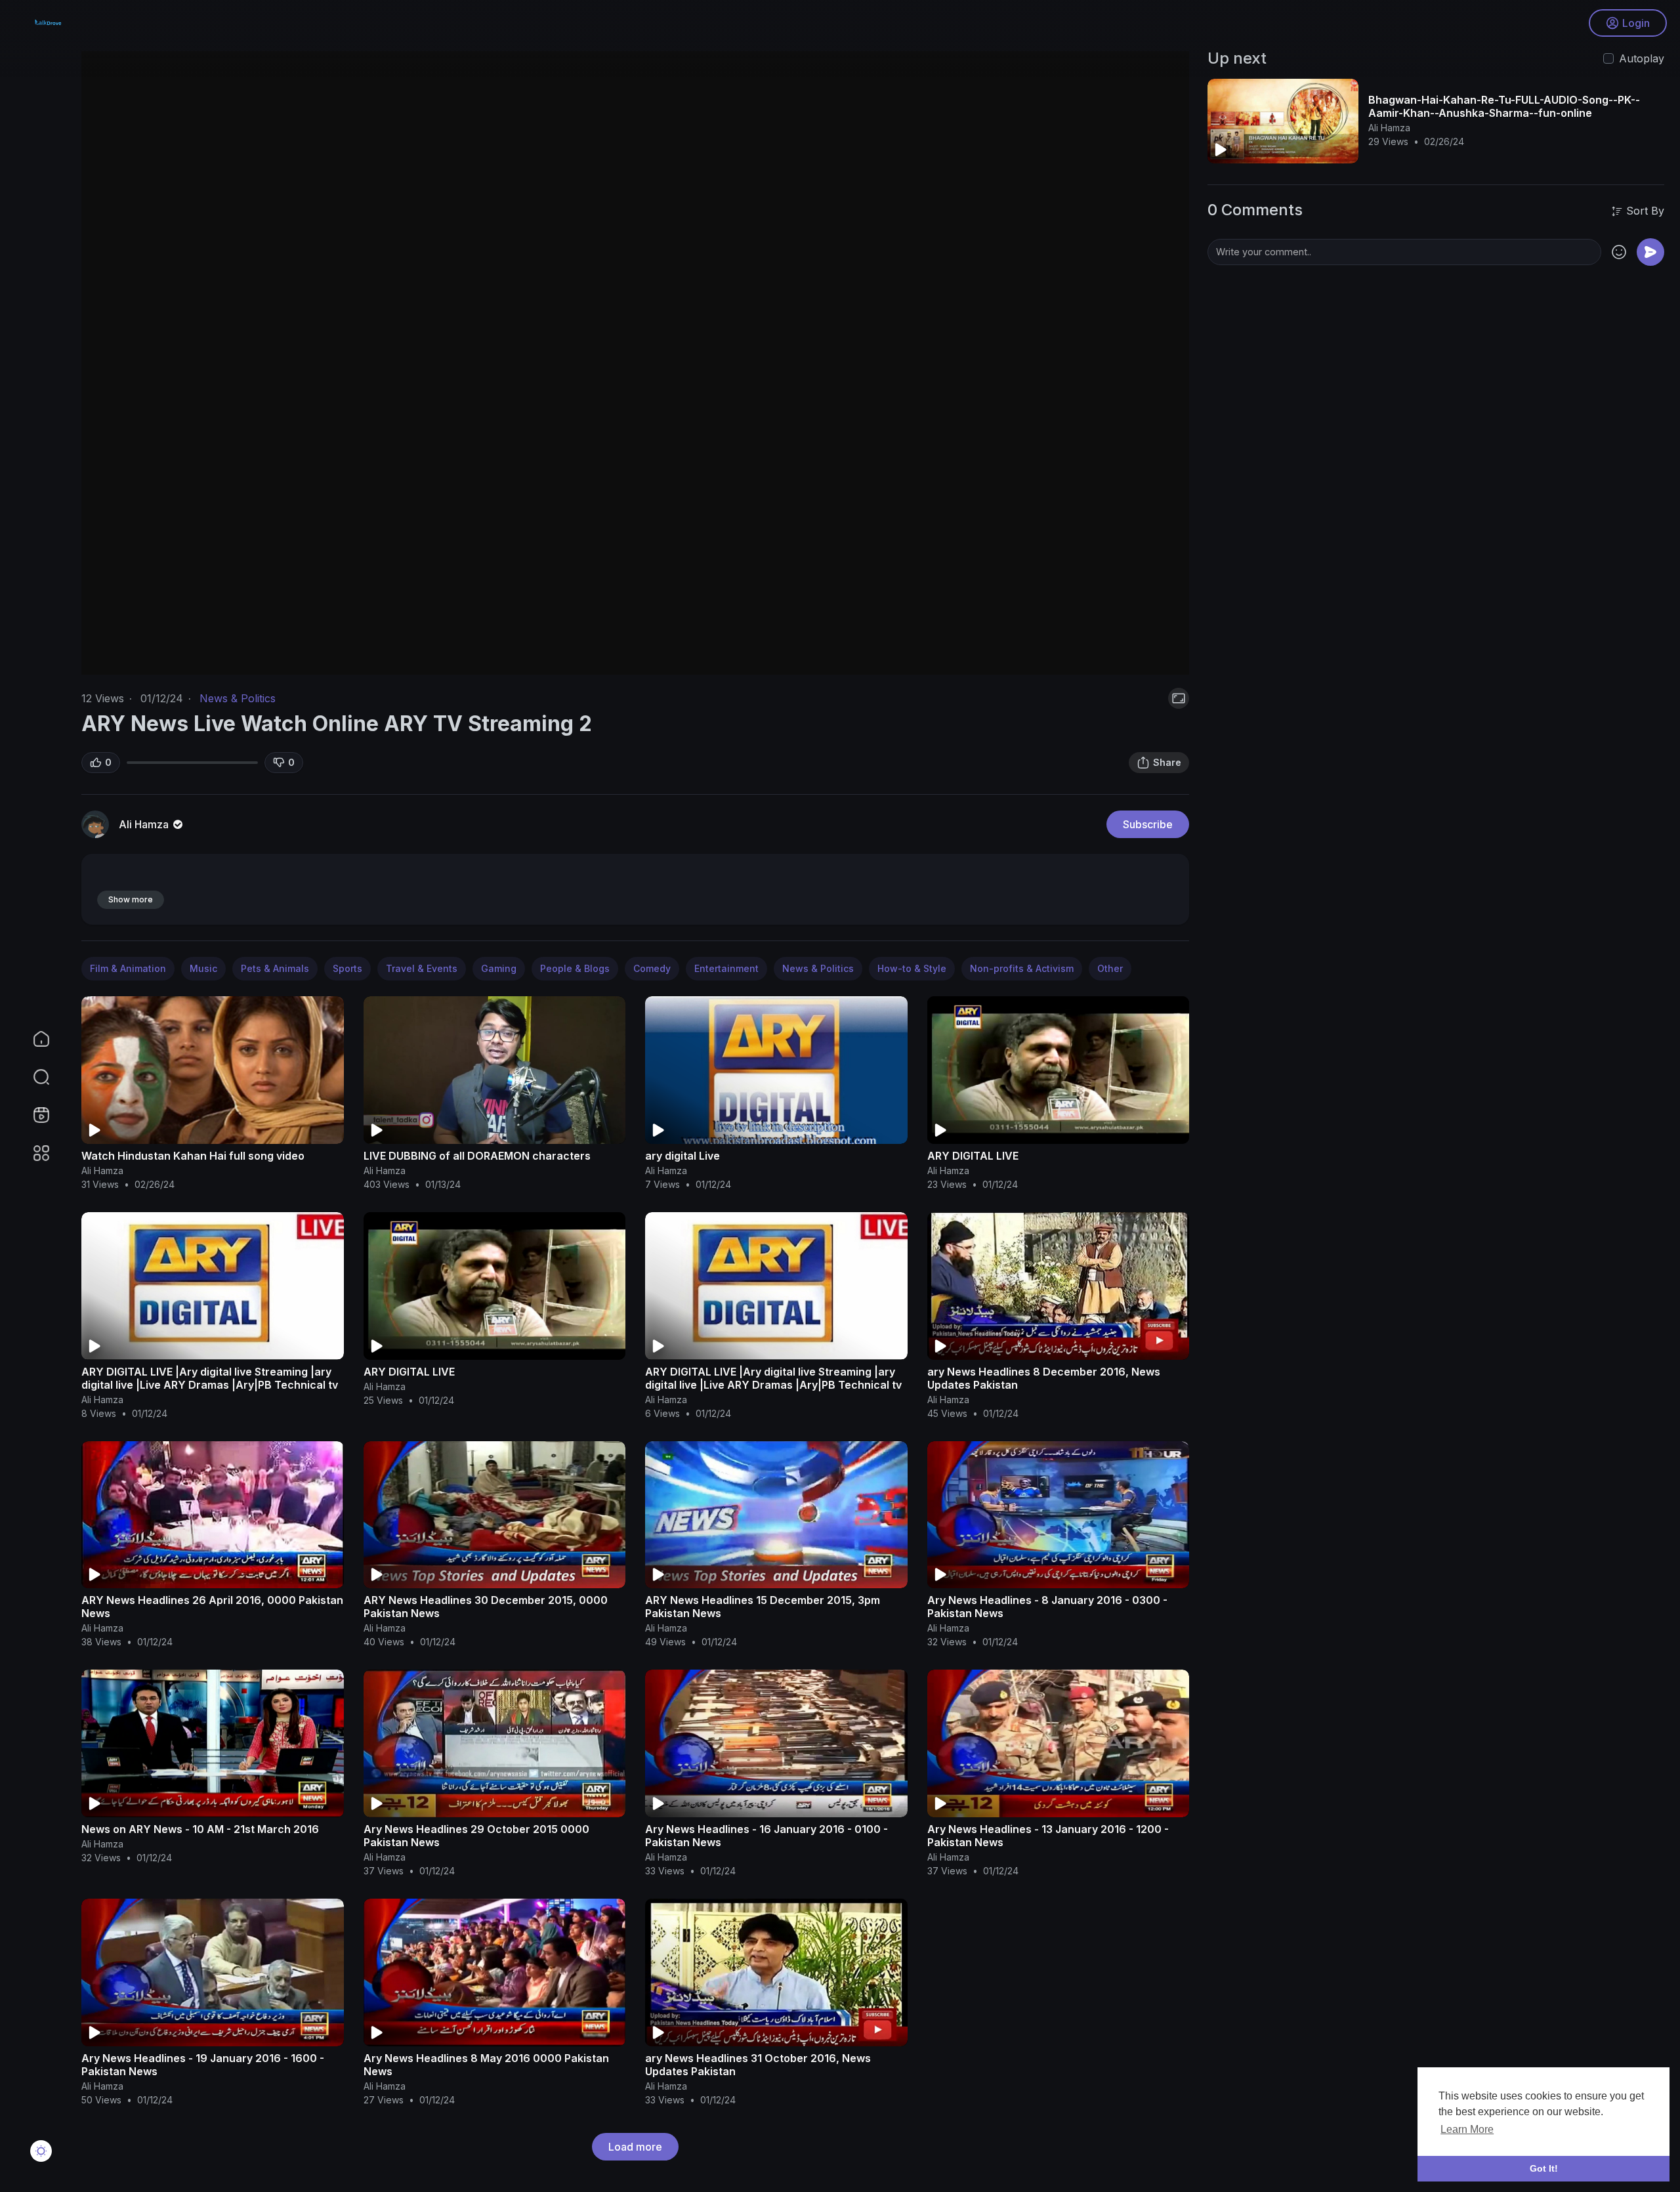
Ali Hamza (145, 824)
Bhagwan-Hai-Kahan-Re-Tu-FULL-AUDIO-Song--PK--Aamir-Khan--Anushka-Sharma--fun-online (1504, 106)
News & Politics (238, 698)
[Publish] (1650, 252)
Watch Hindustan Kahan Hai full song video (193, 1156)
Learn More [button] (1467, 2129)
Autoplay (1642, 58)
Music (203, 968)
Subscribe (1148, 824)
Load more (635, 2147)
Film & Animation (128, 968)
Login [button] (1636, 23)
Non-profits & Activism (1022, 968)
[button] (33, 1077)
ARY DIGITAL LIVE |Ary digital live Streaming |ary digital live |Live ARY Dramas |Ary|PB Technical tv (210, 1378)
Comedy (652, 968)
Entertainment (726, 968)
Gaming (499, 968)
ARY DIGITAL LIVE (973, 1156)
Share (1167, 762)
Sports (347, 968)
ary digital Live (682, 1156)
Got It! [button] (1544, 2168)
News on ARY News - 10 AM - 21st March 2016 (200, 1829)
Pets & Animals (275, 968)
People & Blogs (575, 968)
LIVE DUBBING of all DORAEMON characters (477, 1156)
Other (1110, 968)
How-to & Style (912, 968)
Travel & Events (422, 968)
